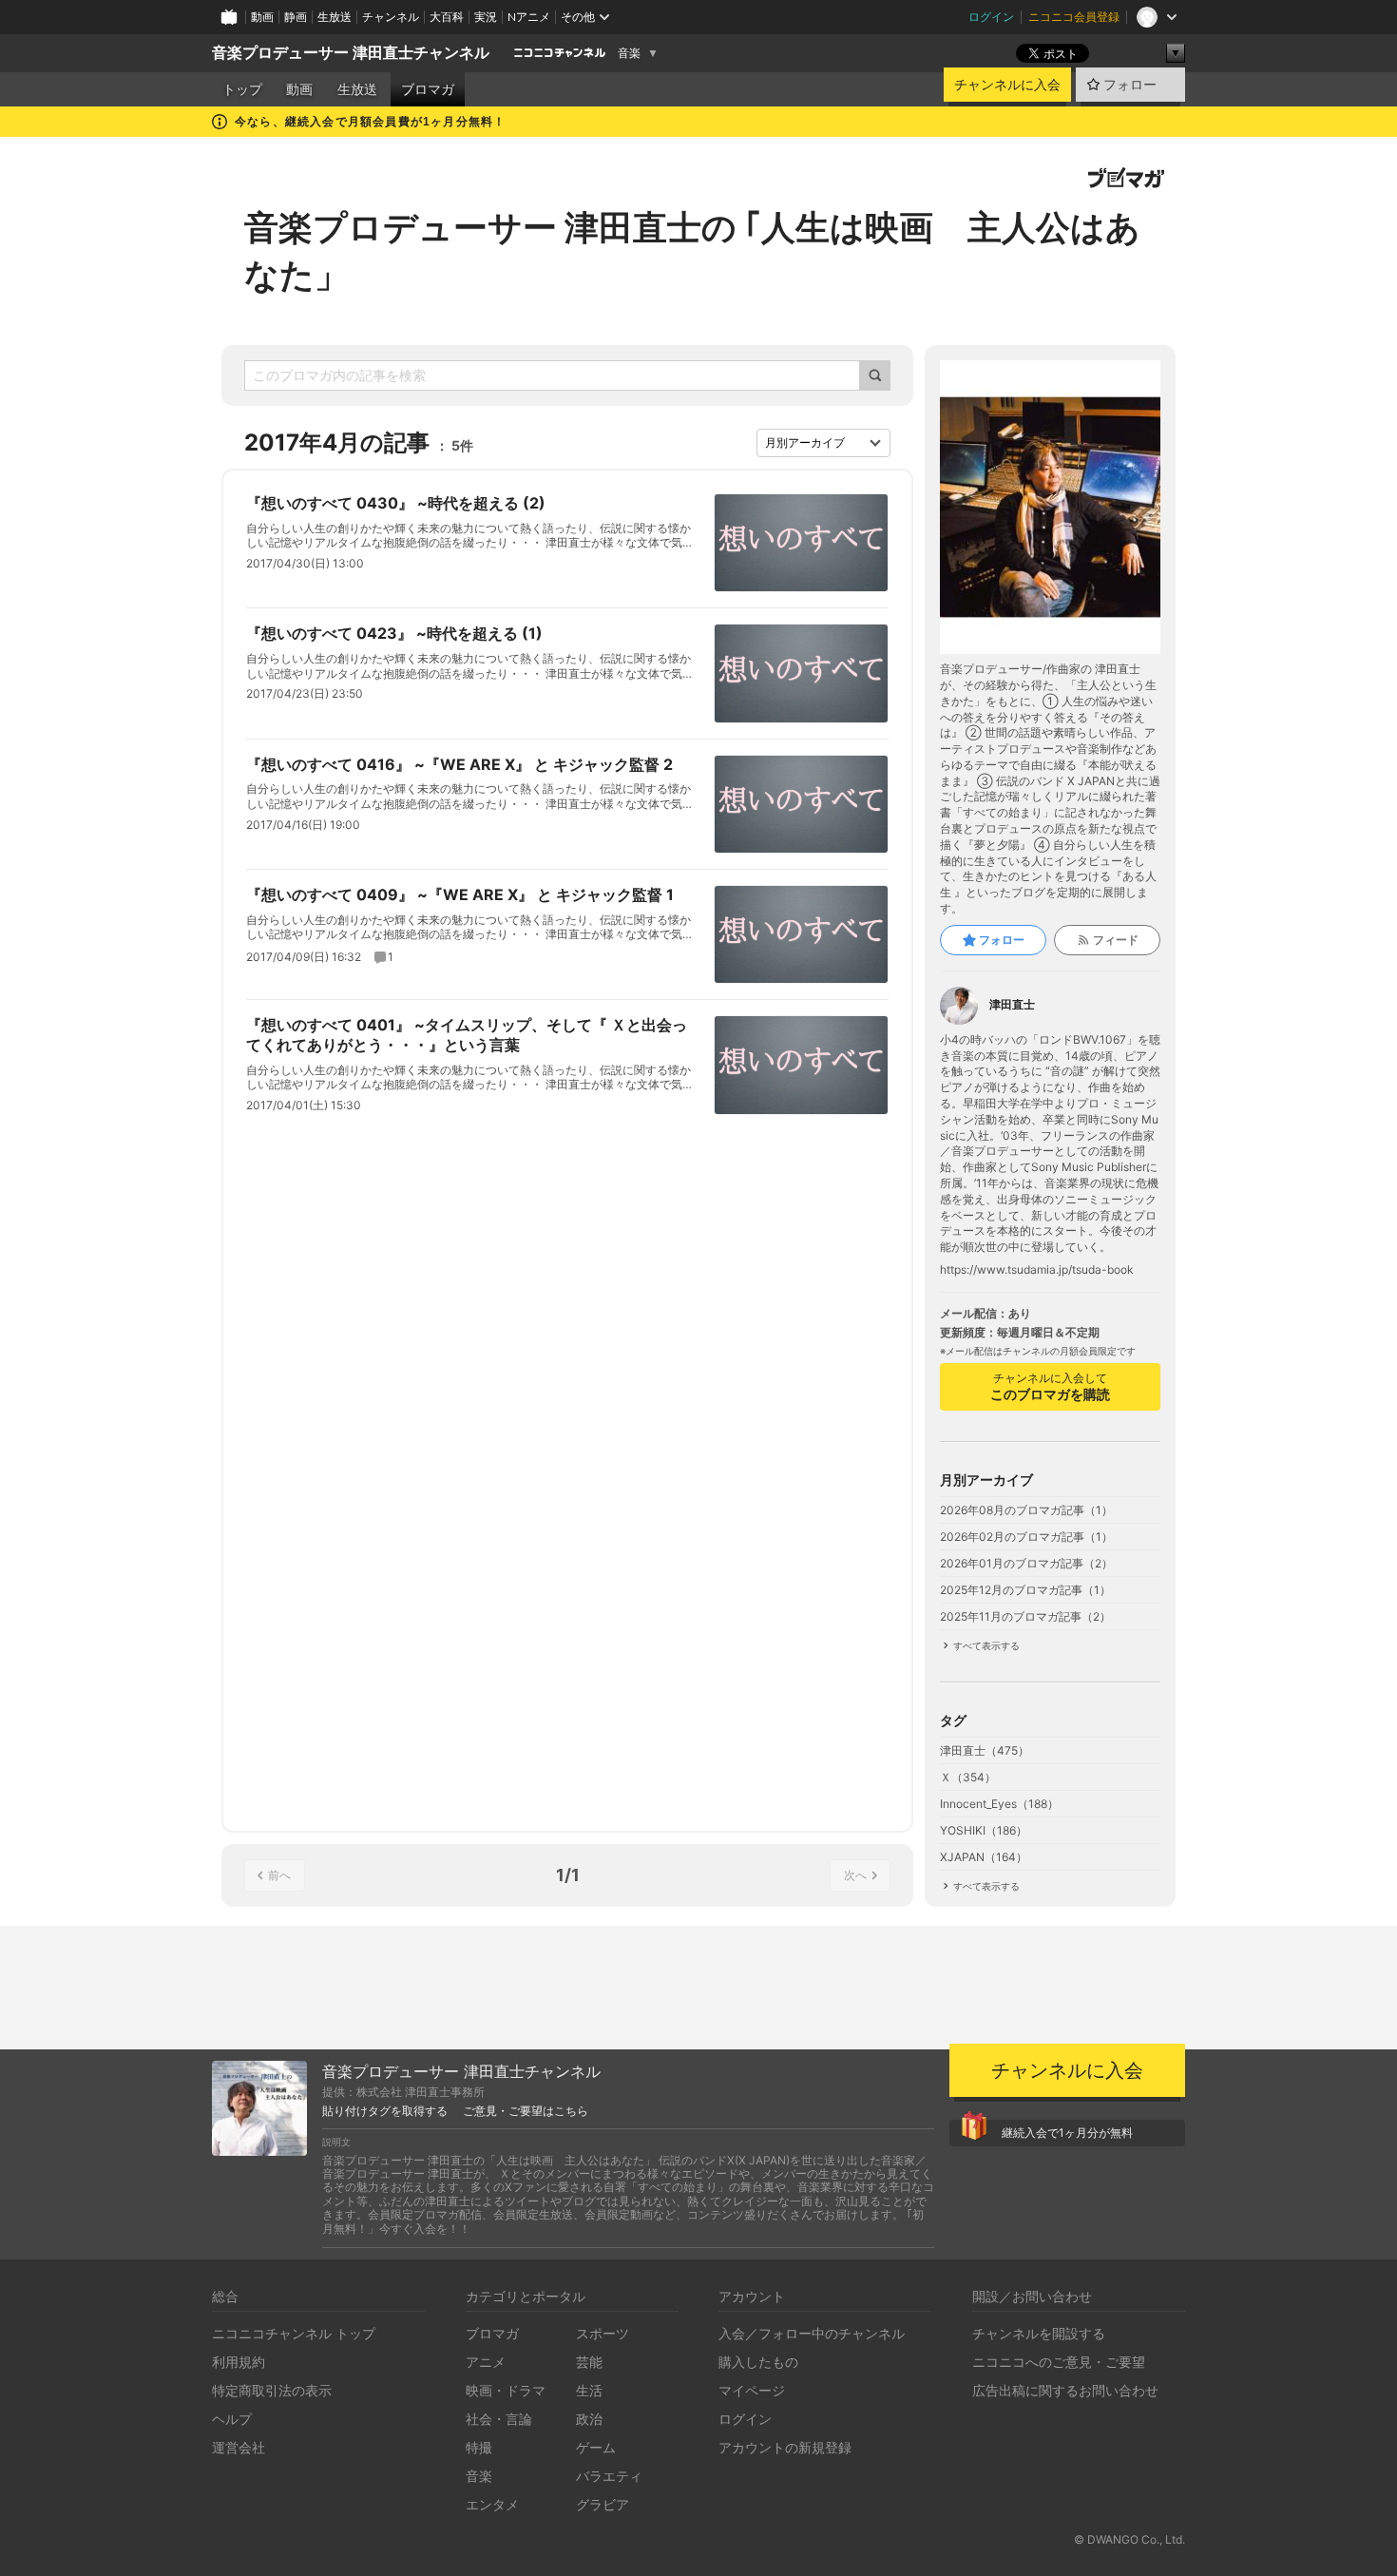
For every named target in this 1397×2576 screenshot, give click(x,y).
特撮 (479, 2447)
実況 (486, 17)
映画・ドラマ (506, 2390)
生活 (589, 2390)
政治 (589, 2419)
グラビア (603, 2504)
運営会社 (239, 2447)
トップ (242, 89)
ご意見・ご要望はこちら (526, 2111)
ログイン (991, 17)
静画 (296, 17)
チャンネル (391, 17)
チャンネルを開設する (1039, 2333)
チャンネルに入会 (1007, 85)
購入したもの (758, 2362)
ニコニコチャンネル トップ (294, 2333)
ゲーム (596, 2447)
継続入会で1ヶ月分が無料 (1067, 2133)
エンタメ (492, 2504)
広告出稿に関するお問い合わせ (1065, 2390)
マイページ (752, 2390)
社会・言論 (499, 2419)
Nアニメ (529, 17)
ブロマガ (428, 89)
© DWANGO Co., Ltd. (1129, 2539)
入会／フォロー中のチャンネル (812, 2333)
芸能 (589, 2362)
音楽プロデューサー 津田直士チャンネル (351, 53)
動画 (262, 17)
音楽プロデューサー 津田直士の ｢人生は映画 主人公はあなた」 (692, 251)
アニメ (486, 2362)
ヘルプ (232, 2419)
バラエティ (609, 2476)
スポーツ (603, 2333)
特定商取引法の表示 (272, 2390)
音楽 (629, 53)
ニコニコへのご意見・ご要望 (1059, 2362)
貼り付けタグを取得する (385, 2111)
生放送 (335, 17)
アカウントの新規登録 (785, 2447)
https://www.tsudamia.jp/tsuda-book (1037, 1270)
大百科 (447, 17)
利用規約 (239, 2362)
